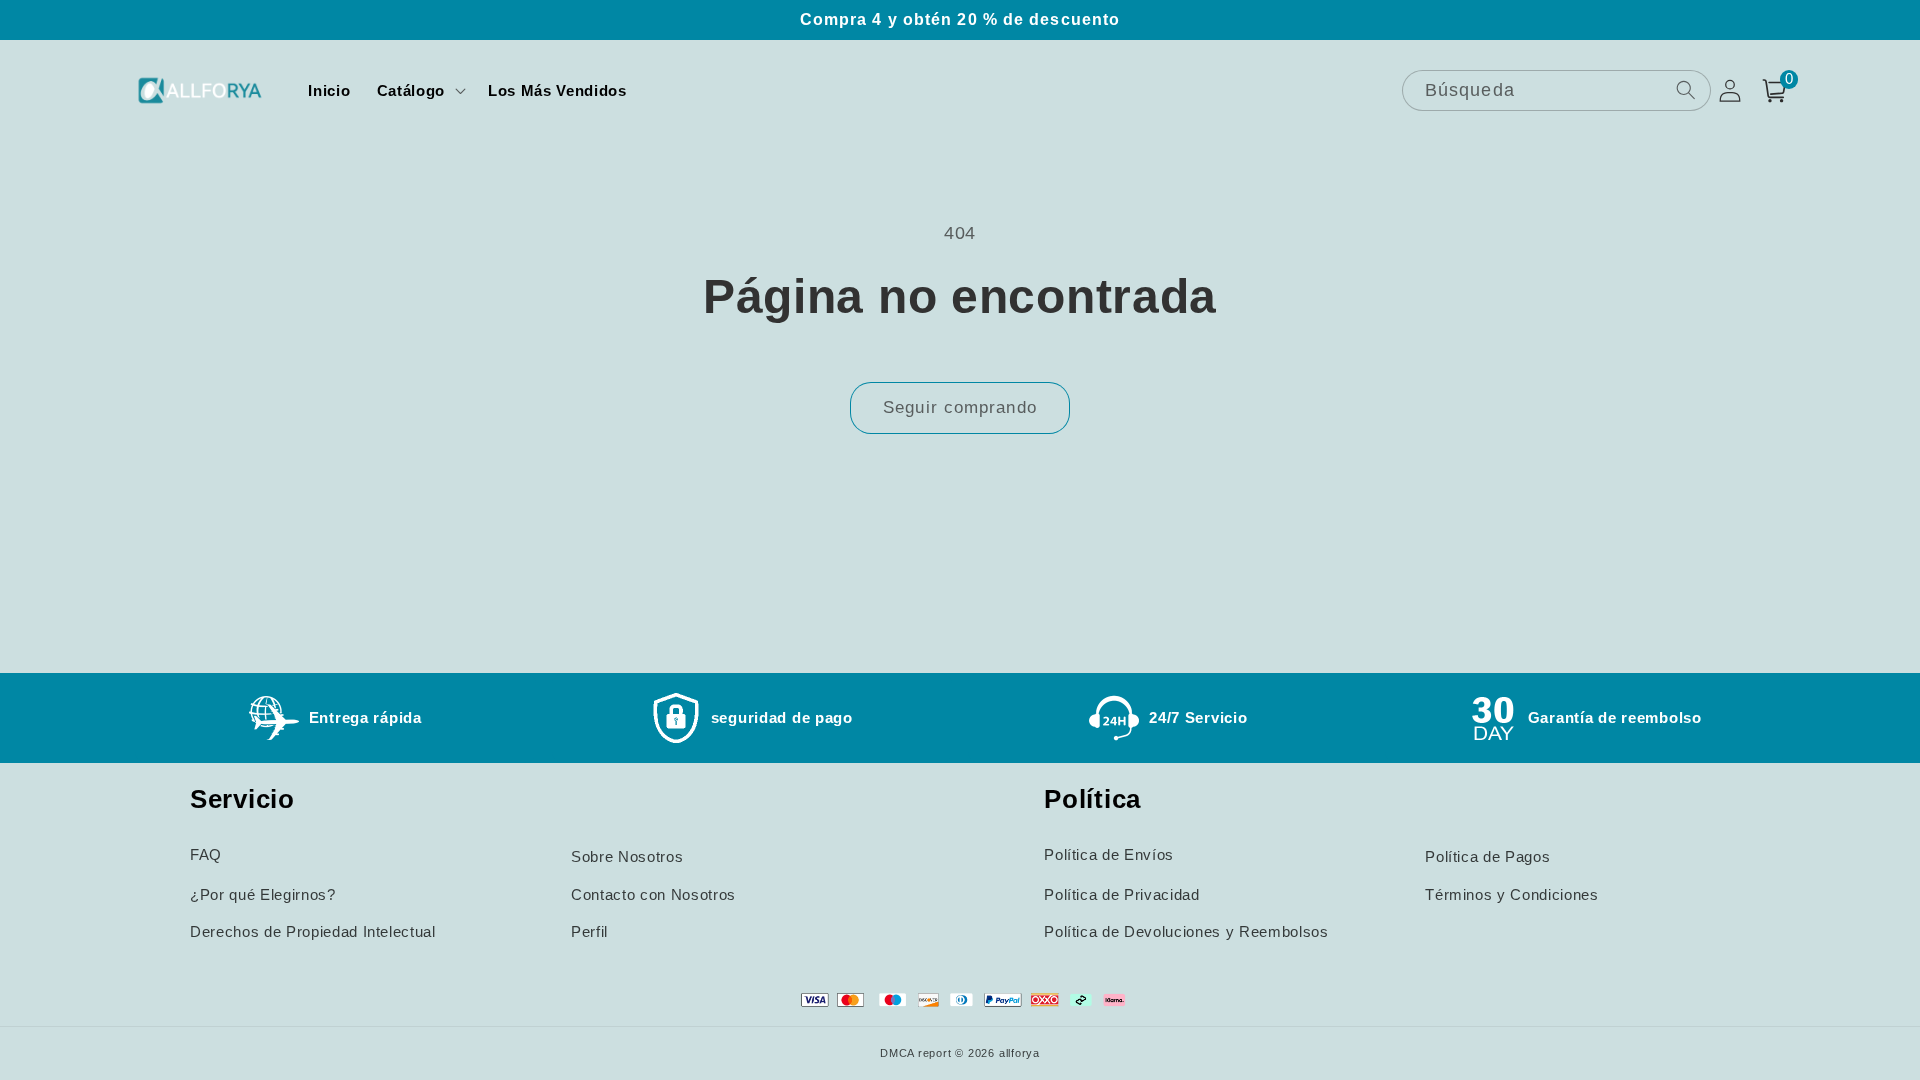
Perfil (589, 931)
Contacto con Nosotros (653, 894)
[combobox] (1556, 90)
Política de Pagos (1487, 856)
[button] (419, 91)
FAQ (206, 854)
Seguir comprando (960, 407)
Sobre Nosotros (627, 856)
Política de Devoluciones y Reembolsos (1186, 931)
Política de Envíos (1109, 854)
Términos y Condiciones (1512, 894)
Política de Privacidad (1122, 894)
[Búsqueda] (1685, 89)
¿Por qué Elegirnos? (263, 894)
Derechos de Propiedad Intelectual (313, 931)
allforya (1019, 1053)
